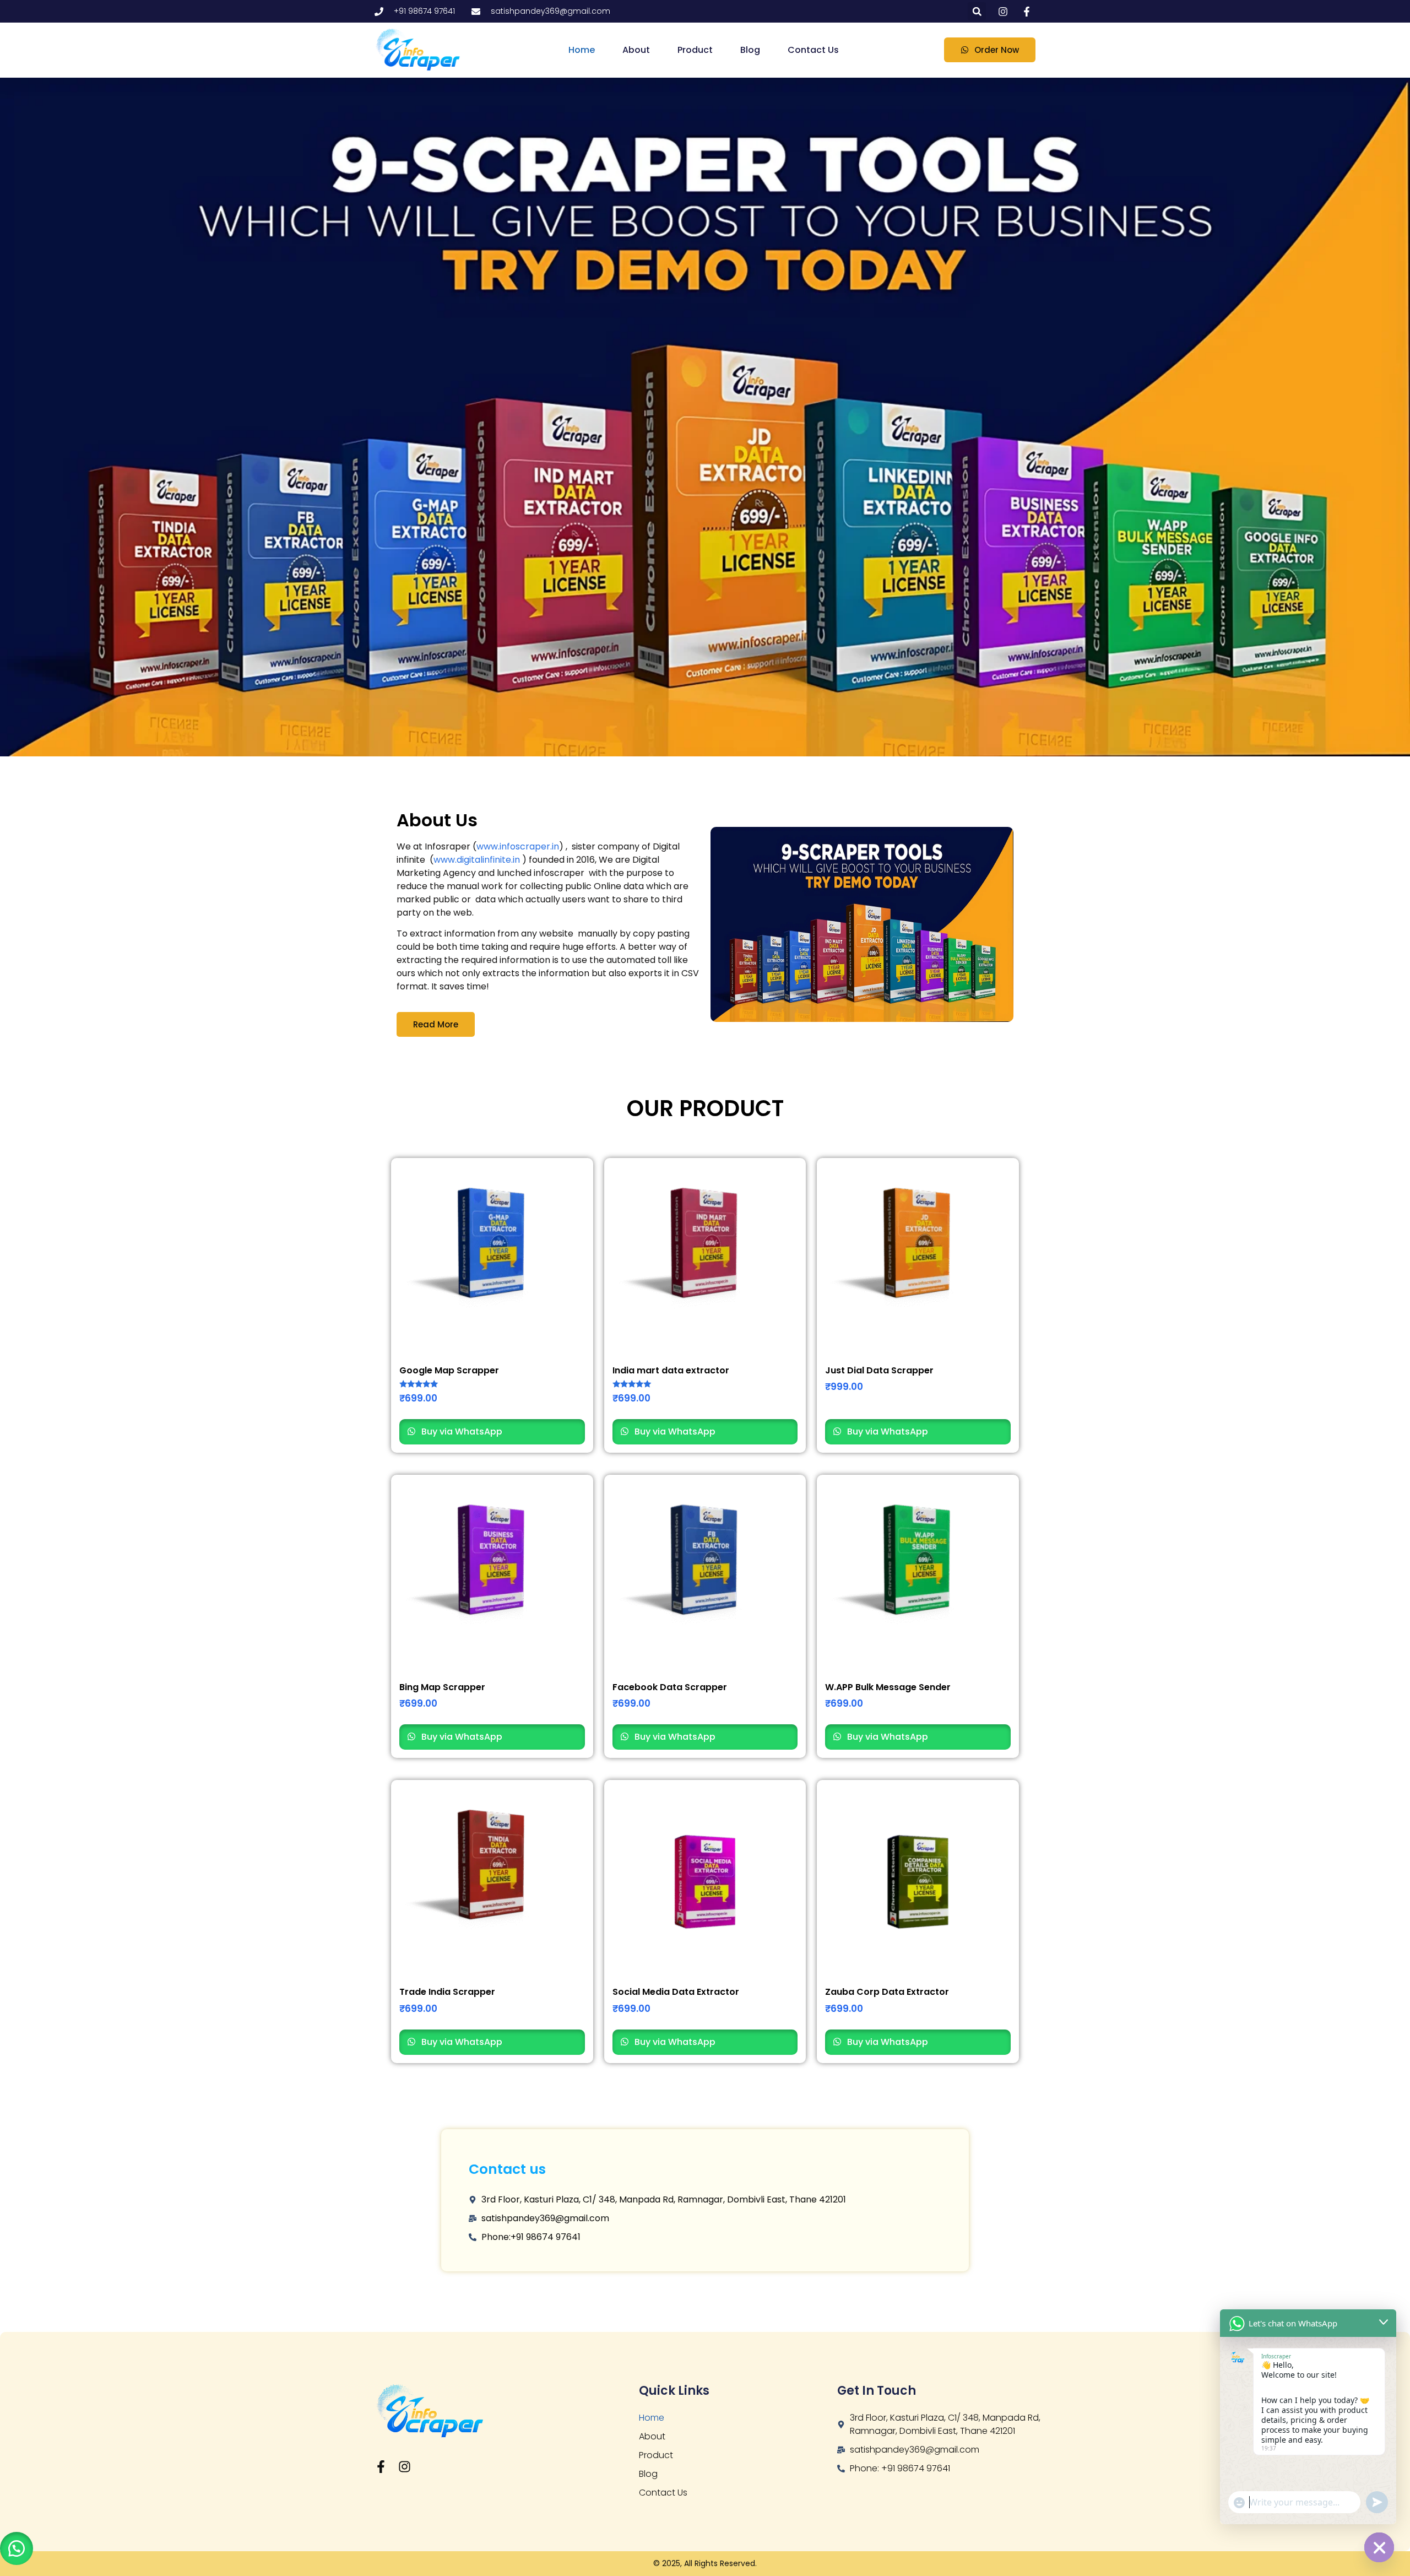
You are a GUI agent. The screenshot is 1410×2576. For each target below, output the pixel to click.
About (636, 50)
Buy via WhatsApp (461, 1432)
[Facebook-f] (381, 2467)
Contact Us (813, 50)
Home (582, 50)
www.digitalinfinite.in (477, 860)
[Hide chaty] (1379, 2547)
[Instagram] (405, 2467)
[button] (977, 11)
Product (695, 50)
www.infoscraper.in (518, 846)
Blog (750, 50)
